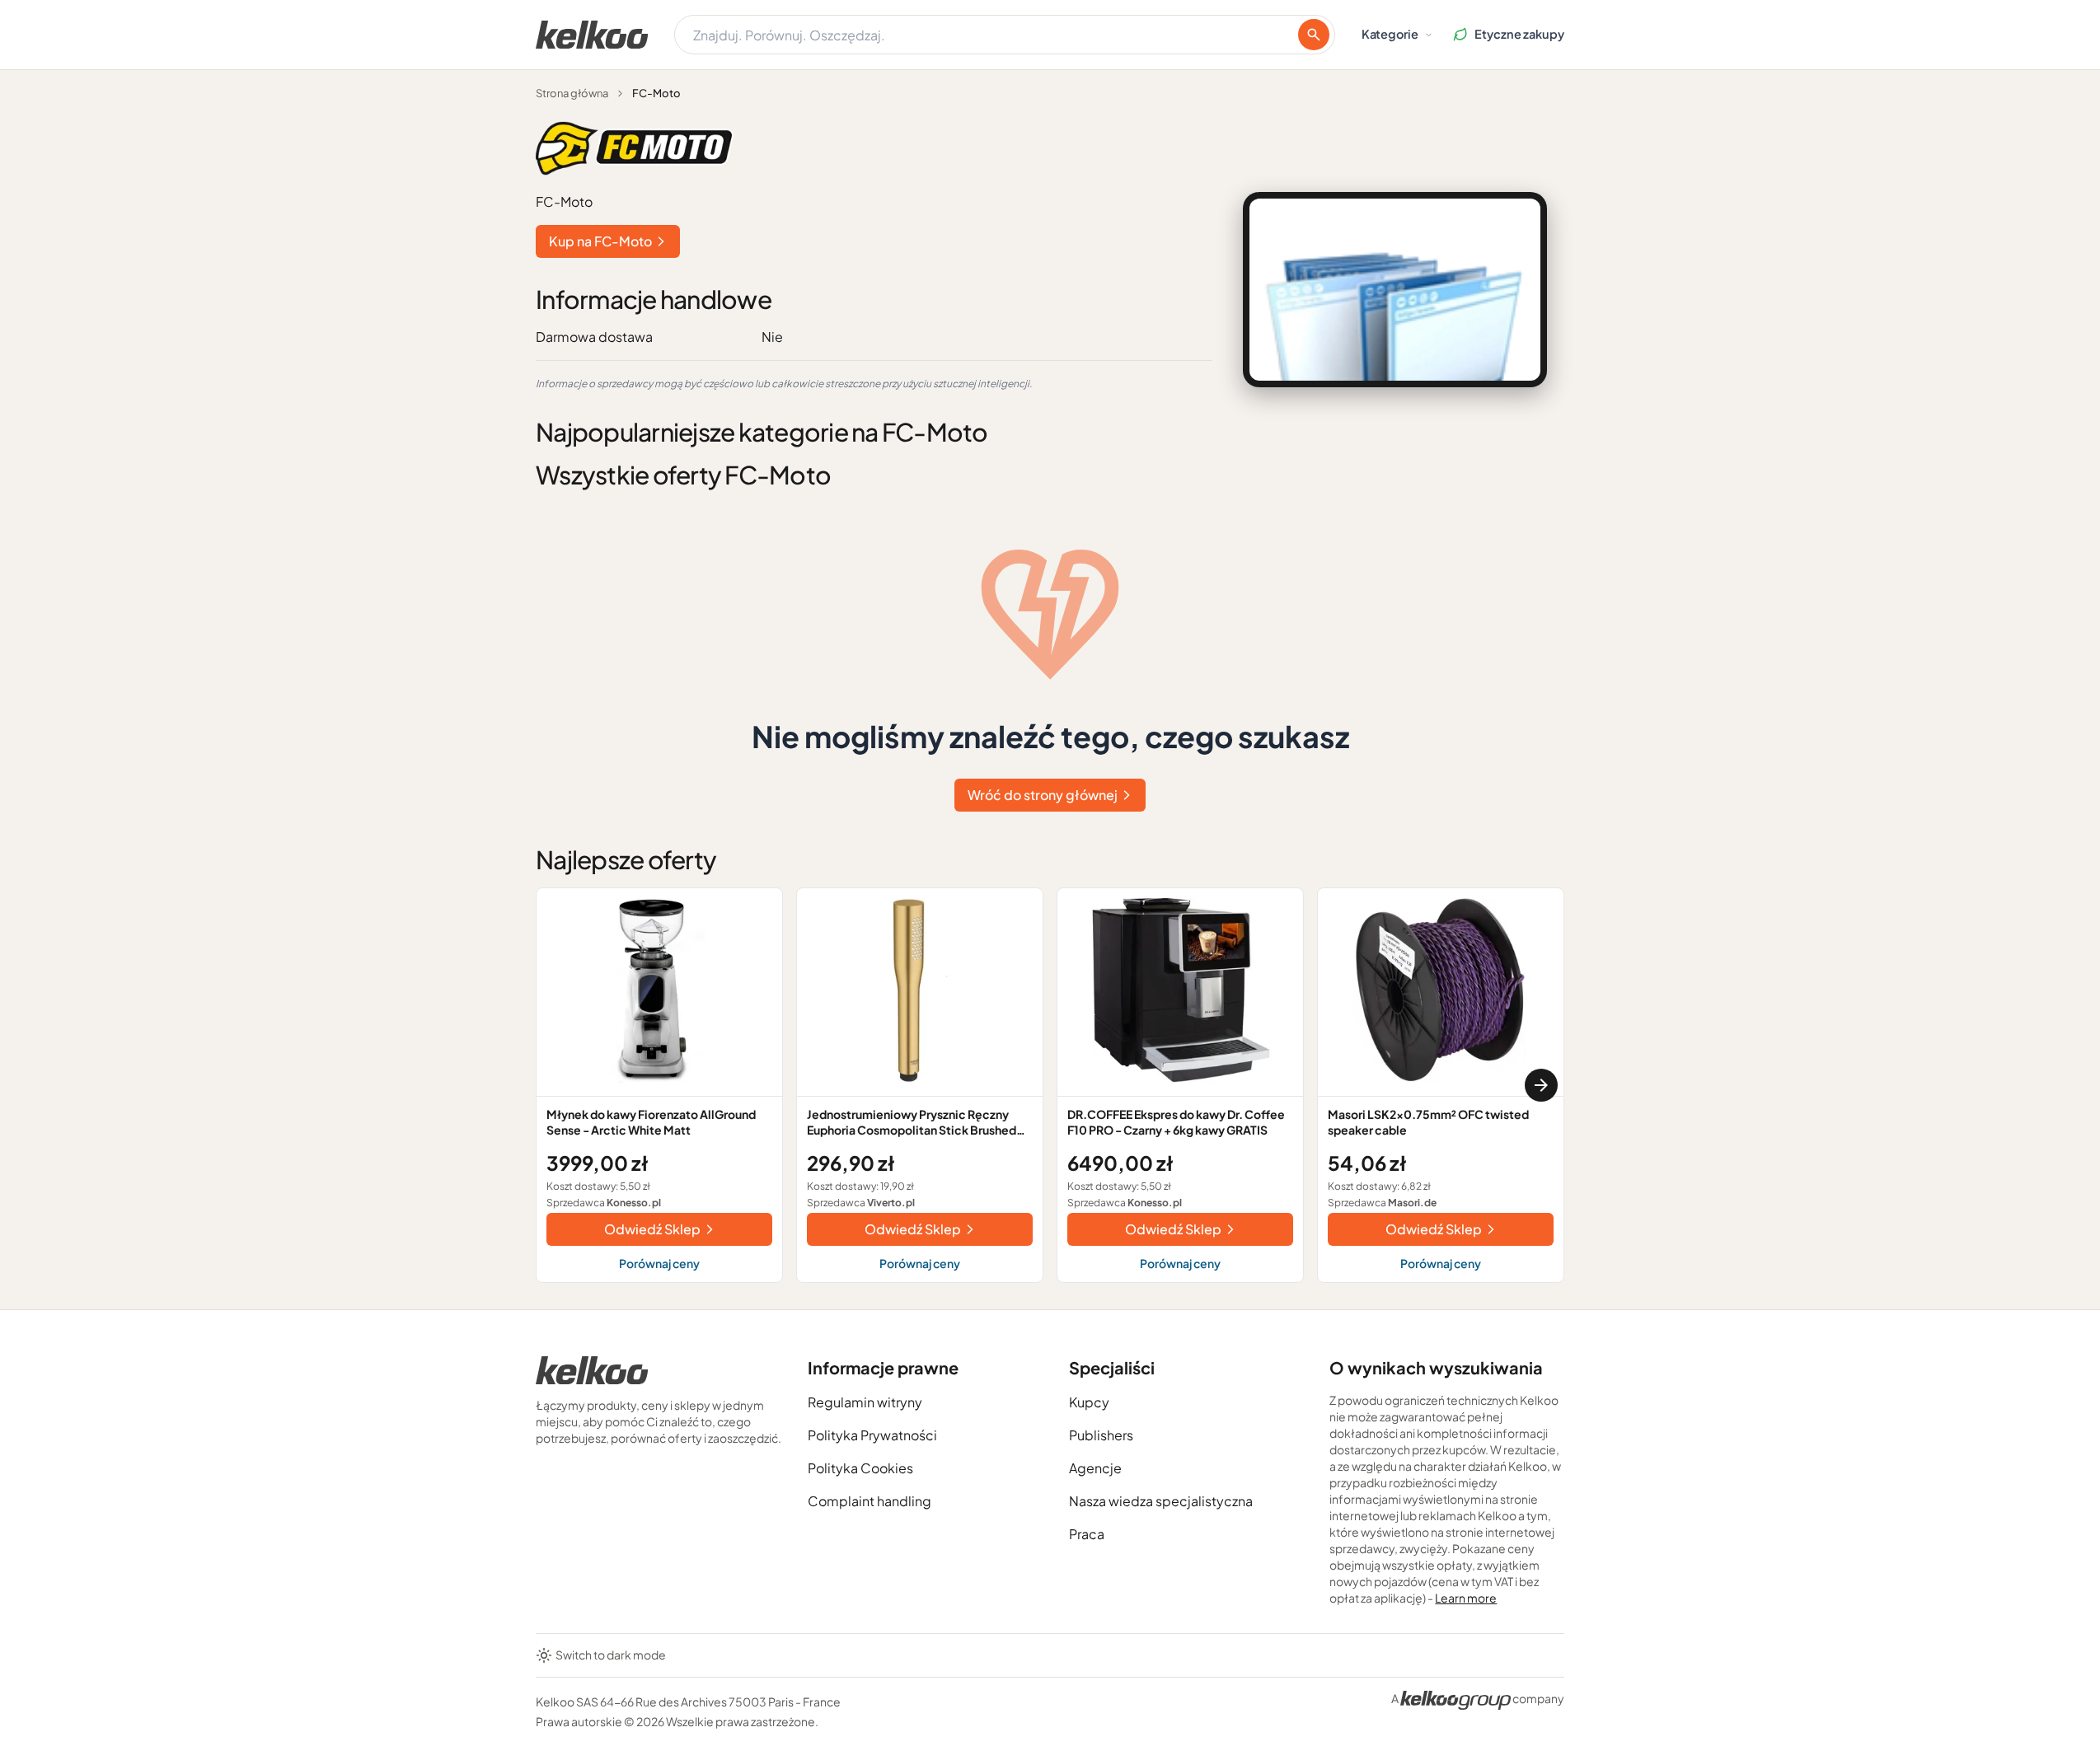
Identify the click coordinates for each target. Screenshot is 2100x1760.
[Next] (1541, 1085)
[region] (1050, 1085)
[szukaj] (1314, 35)
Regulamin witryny (865, 1402)
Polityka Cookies (860, 1468)
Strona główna (572, 93)
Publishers (1101, 1435)
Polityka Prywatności (872, 1435)
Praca (1087, 1534)
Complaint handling (870, 1501)
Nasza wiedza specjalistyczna (1161, 1501)
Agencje (1095, 1468)
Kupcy (1089, 1402)
